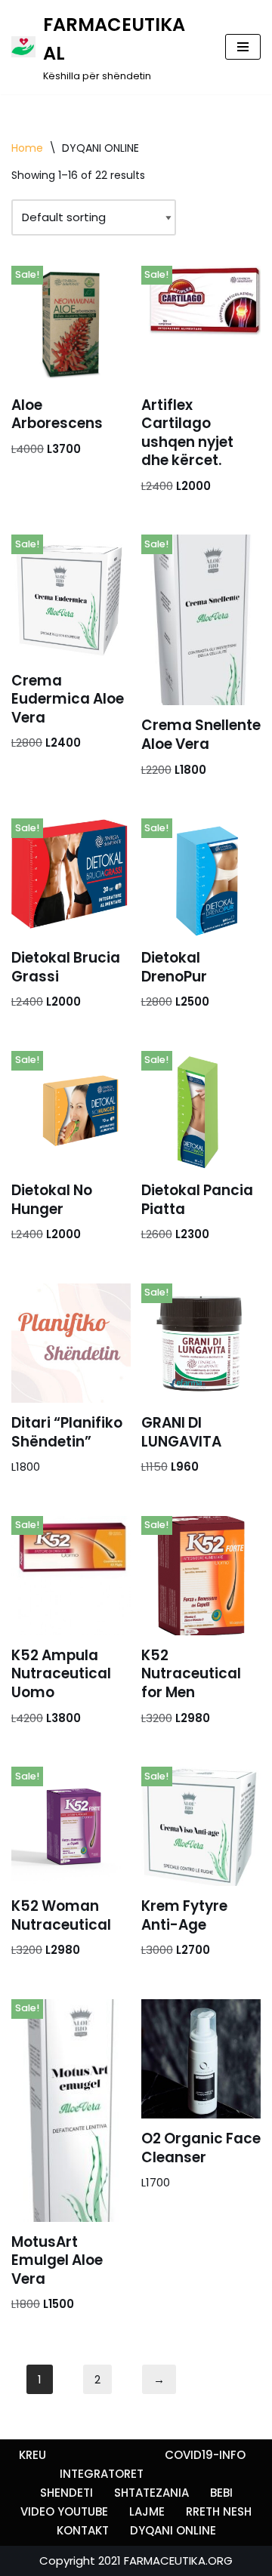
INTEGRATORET (102, 2474)
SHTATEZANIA (151, 2493)
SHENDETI (66, 2493)
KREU (32, 2455)
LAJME (147, 2511)
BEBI (221, 2493)
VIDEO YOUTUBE (64, 2511)
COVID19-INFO (205, 2455)
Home (27, 148)
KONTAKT (83, 2530)
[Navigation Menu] (243, 47)
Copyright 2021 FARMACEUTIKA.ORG (136, 2561)
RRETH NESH (219, 2511)
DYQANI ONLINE (173, 2530)
